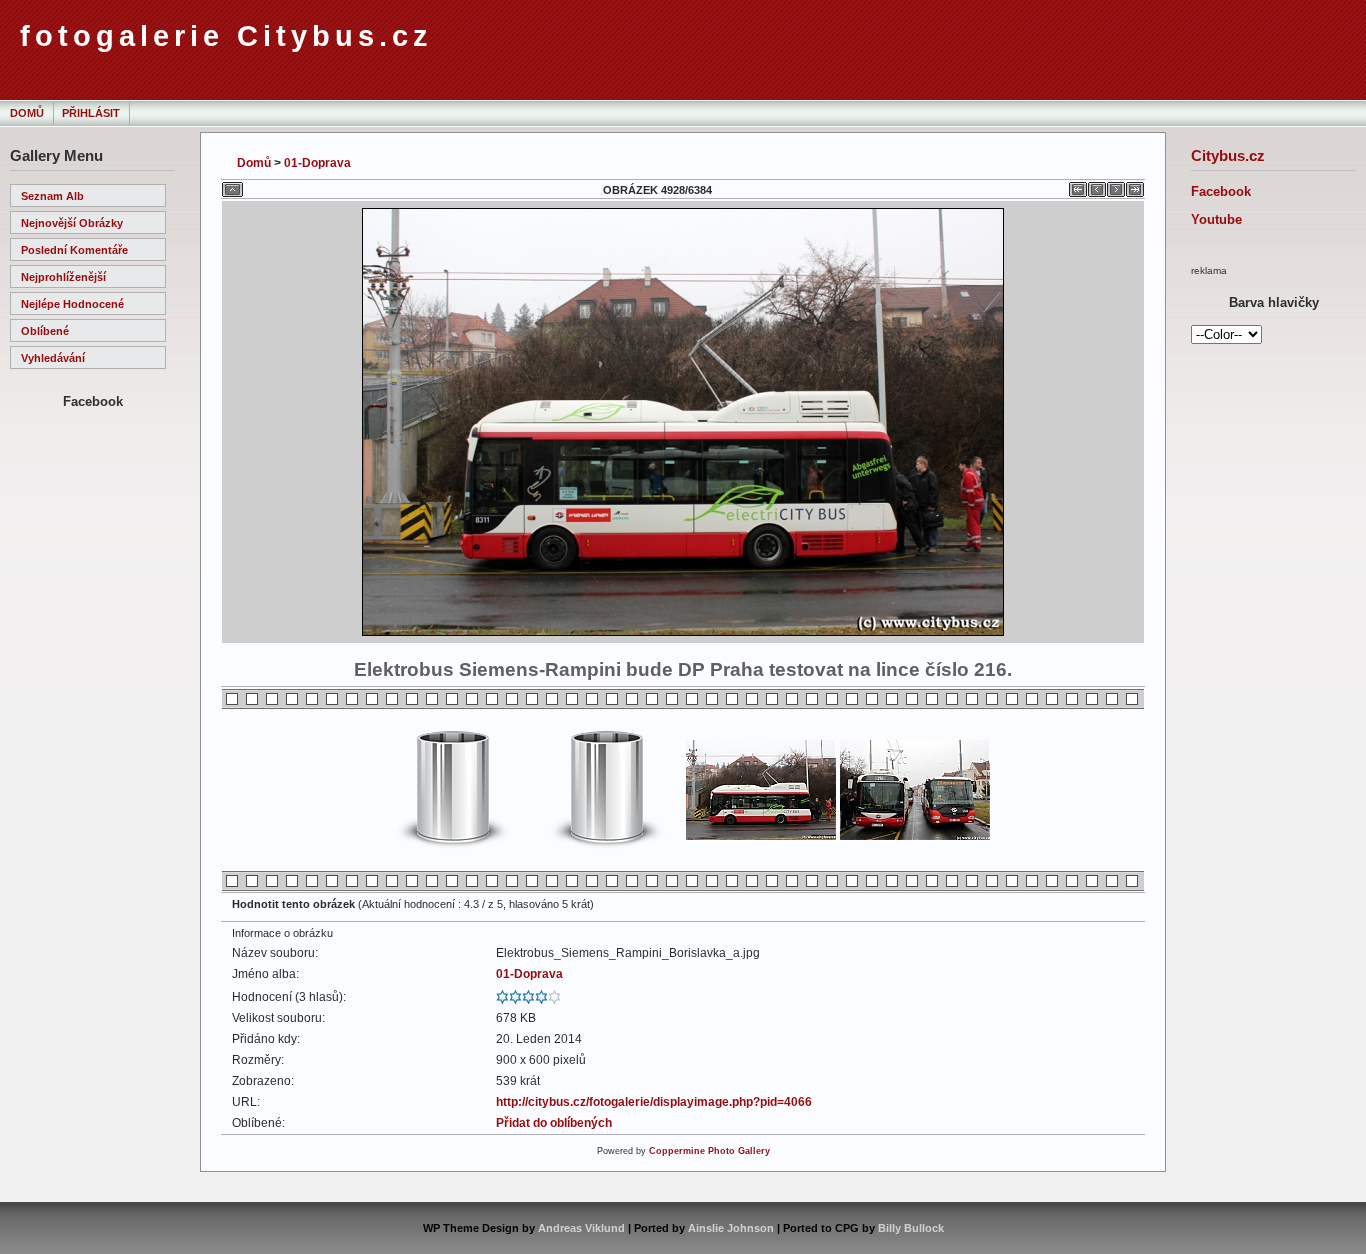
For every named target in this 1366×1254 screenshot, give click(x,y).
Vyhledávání (53, 358)
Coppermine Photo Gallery (709, 1151)
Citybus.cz (1228, 155)
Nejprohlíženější (63, 277)
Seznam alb (52, 196)
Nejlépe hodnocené (72, 304)
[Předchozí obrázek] (1097, 186)
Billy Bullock (911, 1228)
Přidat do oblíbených (554, 1123)
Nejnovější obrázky (72, 223)
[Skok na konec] (1135, 186)
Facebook (1221, 191)
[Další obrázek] (1116, 186)
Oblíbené (45, 331)
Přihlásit (91, 113)
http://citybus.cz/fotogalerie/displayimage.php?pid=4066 (654, 1102)
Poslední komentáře (74, 250)
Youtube (1216, 219)
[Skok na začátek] (1078, 186)
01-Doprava (317, 163)
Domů (27, 113)
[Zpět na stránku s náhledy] (232, 186)
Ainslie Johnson (731, 1228)
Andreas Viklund (581, 1228)
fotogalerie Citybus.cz (226, 36)
